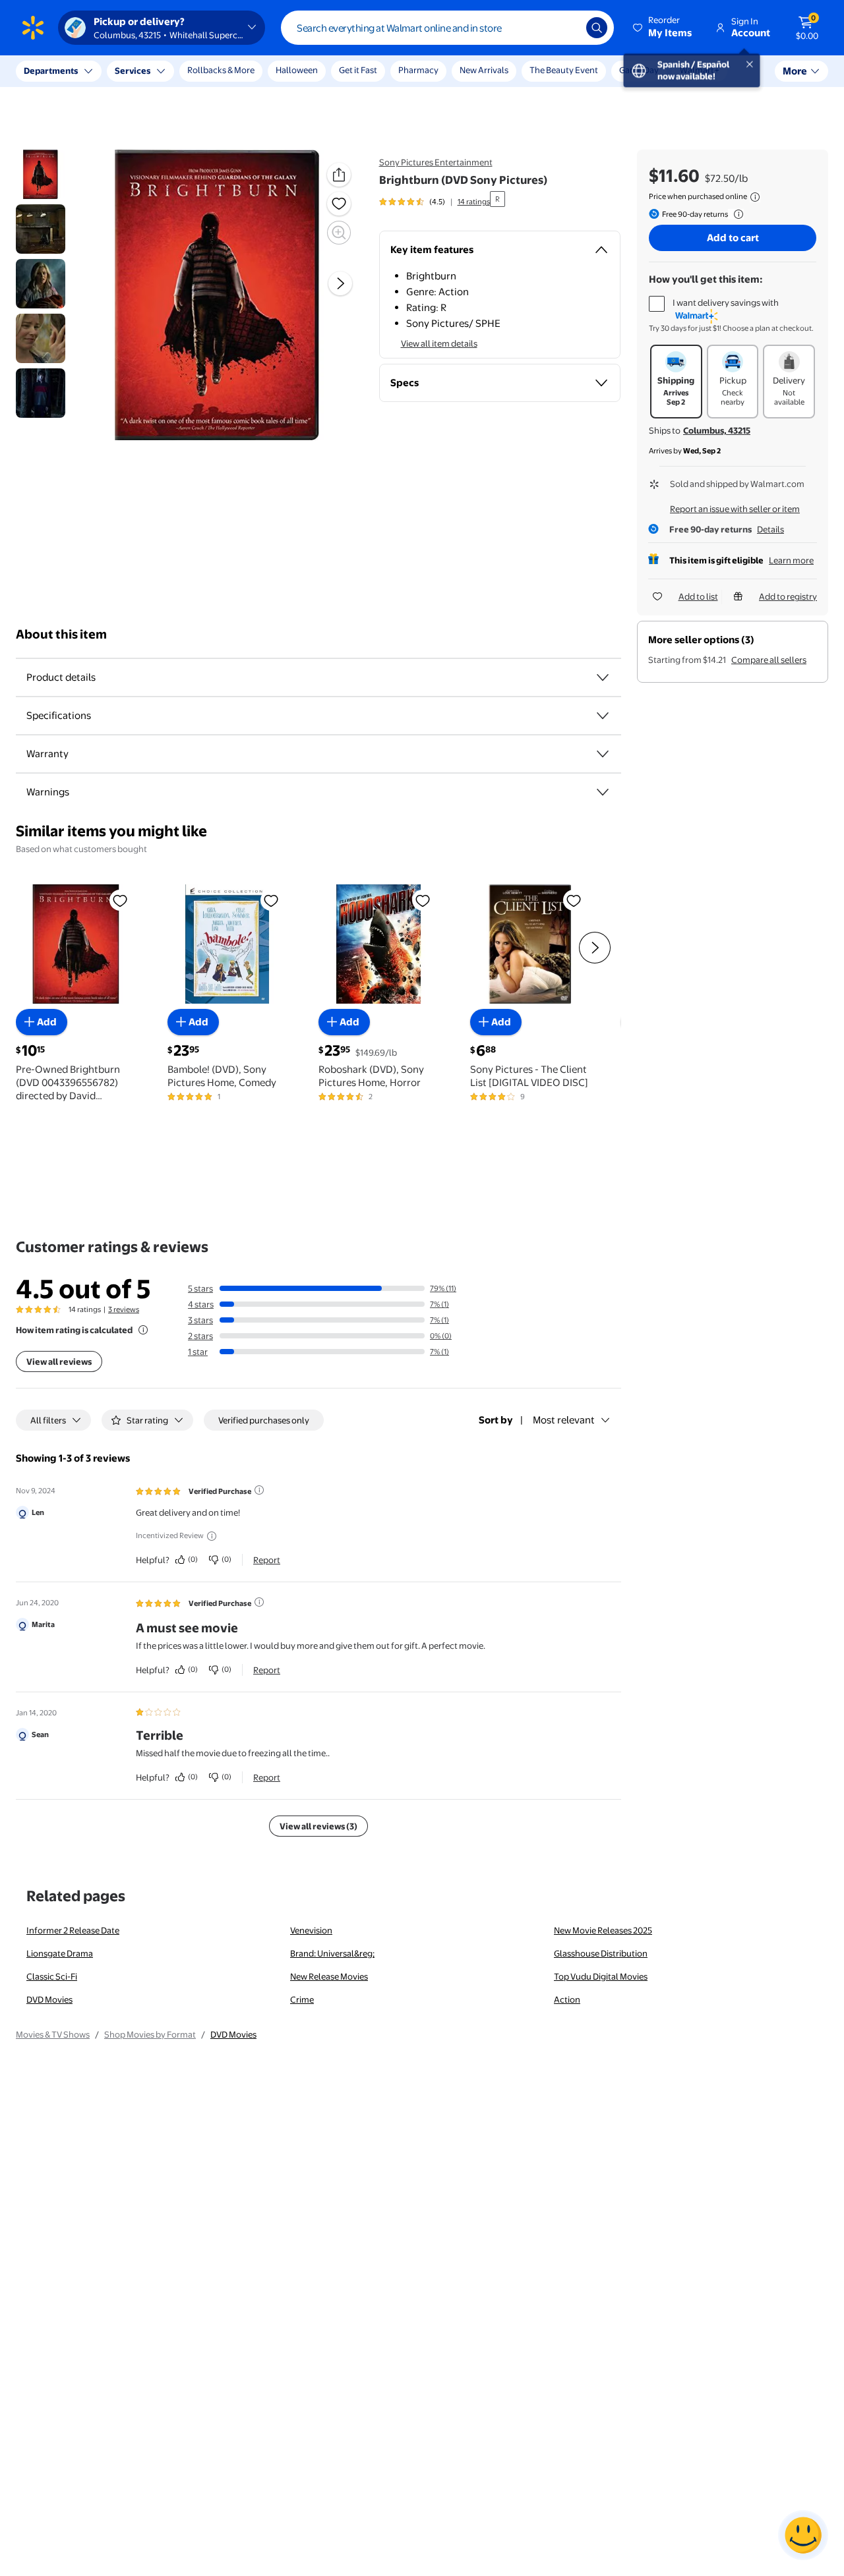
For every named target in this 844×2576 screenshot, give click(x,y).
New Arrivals (484, 70)
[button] (663, 28)
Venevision (311, 1930)
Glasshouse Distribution (601, 1953)
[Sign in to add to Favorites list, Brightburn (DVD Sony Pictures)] (339, 204)
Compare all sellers (769, 660)
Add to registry (788, 596)
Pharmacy (418, 70)
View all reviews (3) (318, 1826)
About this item (61, 634)
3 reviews (124, 1309)
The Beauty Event (564, 70)
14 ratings (474, 202)
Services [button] (133, 71)
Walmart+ (700, 70)
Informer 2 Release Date (73, 1930)
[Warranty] (603, 754)
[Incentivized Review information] (212, 1536)
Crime (302, 1999)
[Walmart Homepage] (33, 28)
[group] (435, 202)
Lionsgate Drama (60, 1953)
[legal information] (755, 197)
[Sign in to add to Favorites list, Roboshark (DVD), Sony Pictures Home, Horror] (423, 900)
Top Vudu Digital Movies (601, 1976)
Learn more (791, 560)
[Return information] (736, 214)
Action (567, 1999)
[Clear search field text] (566, 28)
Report (267, 1560)
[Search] (597, 28)
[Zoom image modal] (339, 233)
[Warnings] (603, 792)
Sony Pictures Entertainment (436, 162)
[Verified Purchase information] (259, 1490)
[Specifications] (603, 716)
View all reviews (59, 1361)
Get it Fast (358, 70)
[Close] (244, 71)
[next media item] (340, 284)
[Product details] (603, 677)
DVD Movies (49, 1999)
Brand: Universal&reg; (332, 1953)
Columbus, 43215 (717, 430)
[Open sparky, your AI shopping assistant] (803, 2535)
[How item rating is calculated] (143, 1330)
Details (770, 529)
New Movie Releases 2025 (603, 1930)
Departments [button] (51, 71)
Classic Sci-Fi (52, 1976)
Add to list (698, 596)
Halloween (297, 70)
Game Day (639, 70)
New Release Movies (329, 1976)
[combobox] (447, 28)
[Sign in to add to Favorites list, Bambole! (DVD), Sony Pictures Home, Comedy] (271, 900)
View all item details (439, 343)
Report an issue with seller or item (735, 509)
